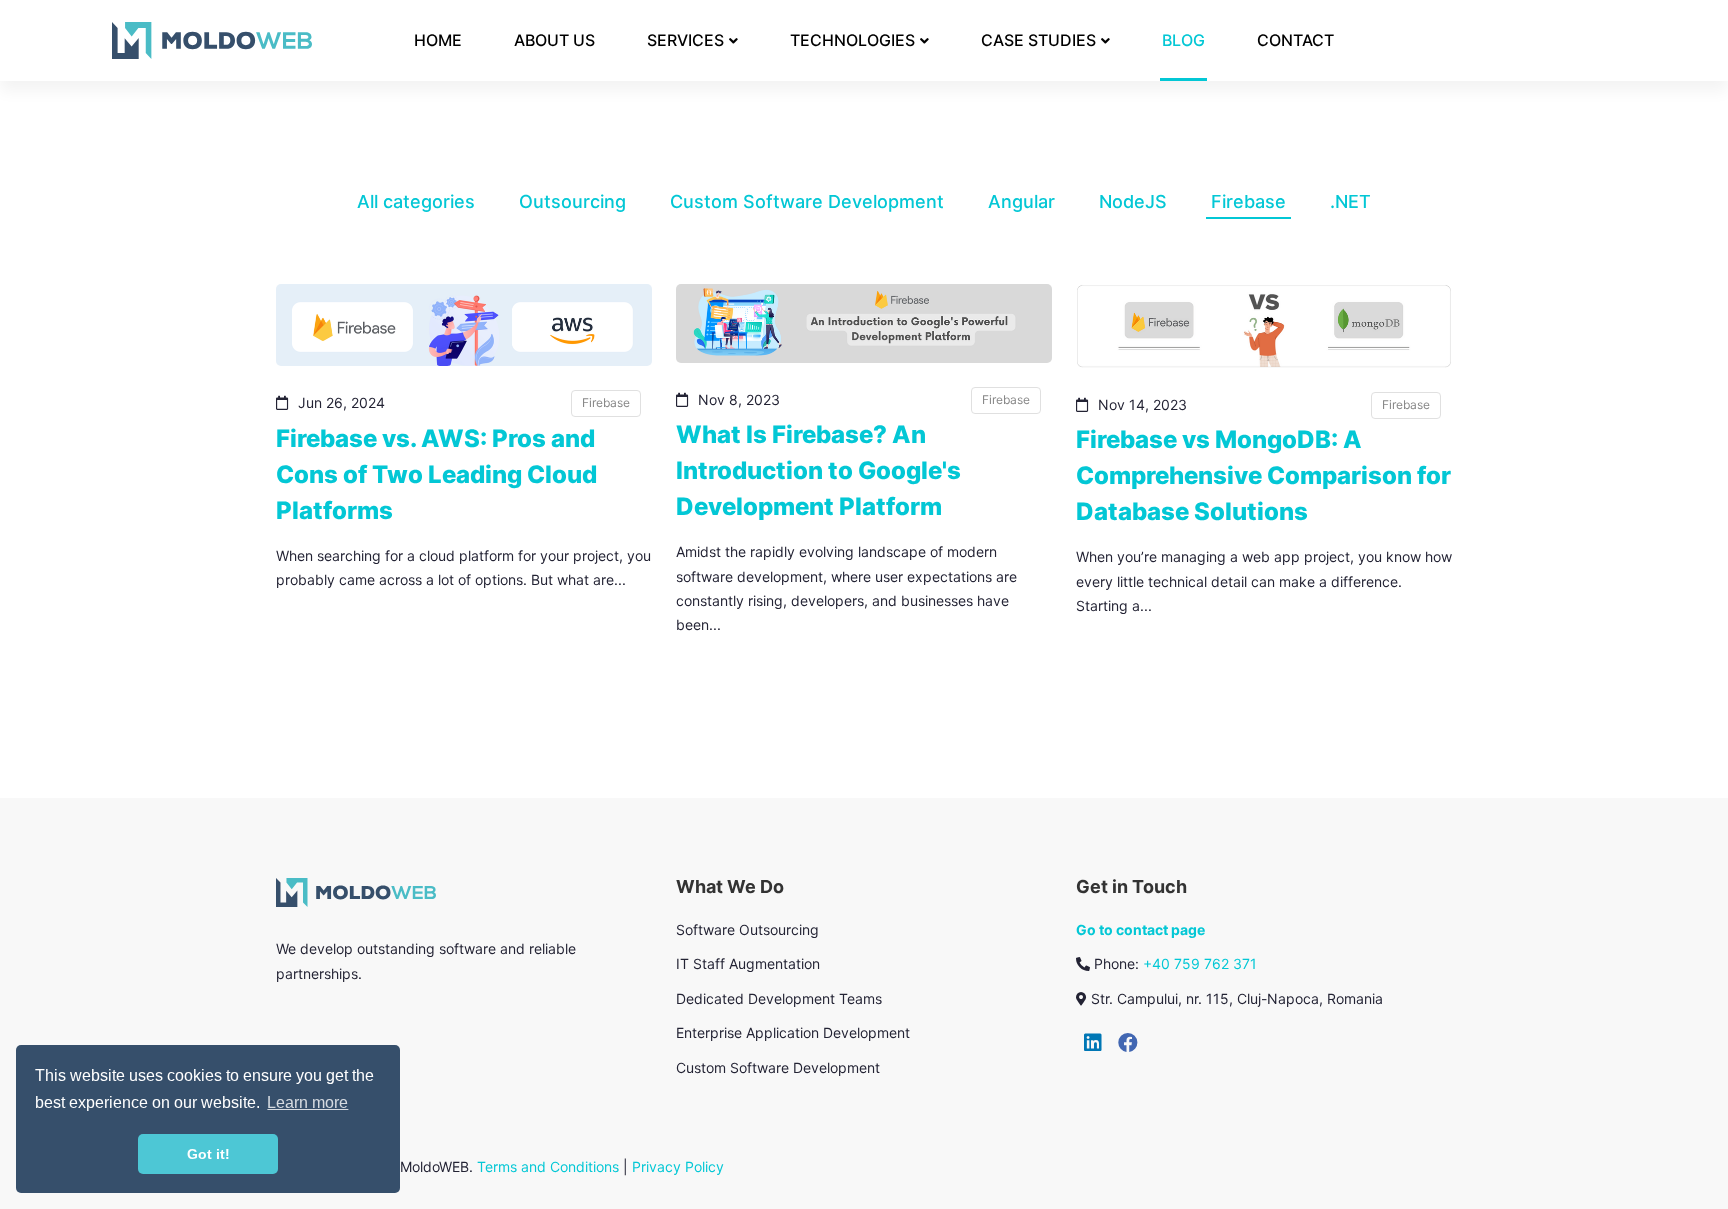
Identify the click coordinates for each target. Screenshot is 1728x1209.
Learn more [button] (307, 1102)
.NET (1350, 201)
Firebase (1248, 201)
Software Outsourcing (747, 929)
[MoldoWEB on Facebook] (1128, 1043)
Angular (1021, 201)
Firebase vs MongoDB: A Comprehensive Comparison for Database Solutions (1263, 475)
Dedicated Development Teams (779, 998)
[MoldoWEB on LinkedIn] (1093, 1043)
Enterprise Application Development (793, 1032)
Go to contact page (1140, 929)
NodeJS (1133, 201)
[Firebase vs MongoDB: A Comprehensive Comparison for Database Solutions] (1264, 326)
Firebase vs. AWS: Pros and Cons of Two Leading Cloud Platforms (436, 474)
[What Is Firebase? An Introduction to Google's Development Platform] (864, 323)
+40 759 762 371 (1200, 963)
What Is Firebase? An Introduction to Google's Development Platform (818, 470)
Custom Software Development (807, 201)
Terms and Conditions (548, 1166)
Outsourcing (572, 201)
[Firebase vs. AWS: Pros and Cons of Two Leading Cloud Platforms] (464, 325)
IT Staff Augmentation (748, 963)
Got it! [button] (208, 1154)
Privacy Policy (678, 1166)
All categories (416, 201)
